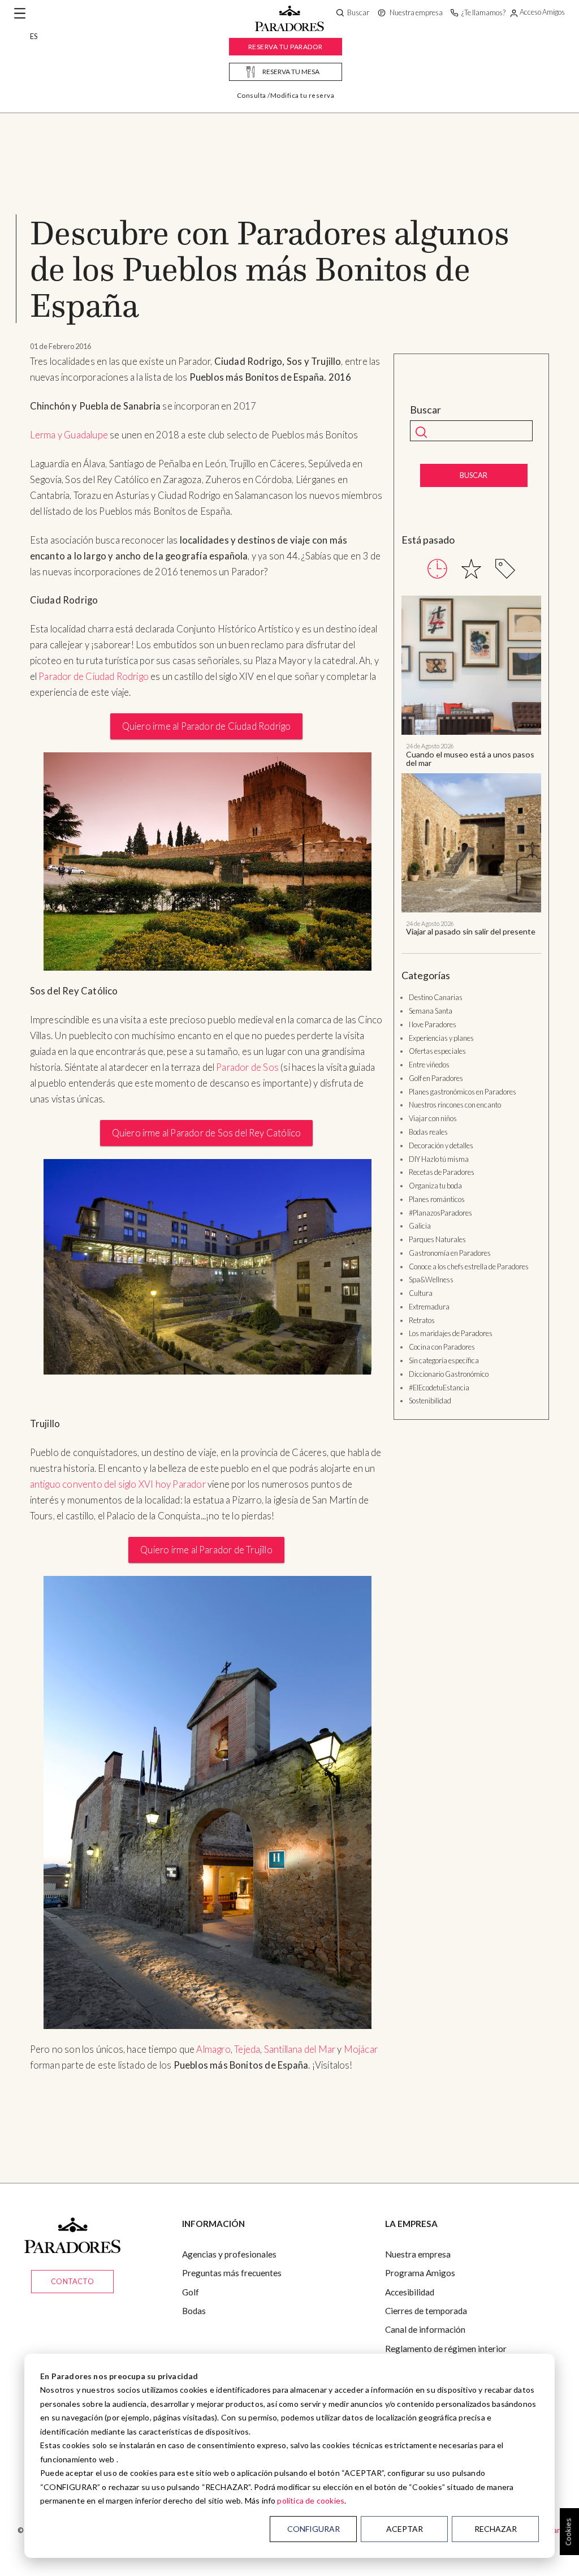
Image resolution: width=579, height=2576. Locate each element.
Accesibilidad (410, 2292)
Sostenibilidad (430, 1401)
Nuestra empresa (418, 2254)
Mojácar (361, 2049)
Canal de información (425, 2329)
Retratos (422, 1320)
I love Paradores (433, 1024)
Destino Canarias (436, 997)
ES (34, 36)
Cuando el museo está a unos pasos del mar (470, 759)
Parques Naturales (437, 1239)
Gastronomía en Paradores (450, 1253)
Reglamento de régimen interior (446, 2349)
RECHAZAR (496, 2529)
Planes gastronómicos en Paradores (463, 1092)
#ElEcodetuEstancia (439, 1388)
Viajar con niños (433, 1118)
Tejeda (247, 2049)
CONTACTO (72, 2281)
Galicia (420, 1226)
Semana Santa (431, 1011)
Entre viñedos (429, 1065)
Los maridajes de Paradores (451, 1333)
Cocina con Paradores (442, 1347)
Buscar (425, 410)
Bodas (194, 2311)
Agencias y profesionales (229, 2254)
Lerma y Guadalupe (69, 435)
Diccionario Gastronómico (449, 1374)
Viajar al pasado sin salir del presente (471, 931)
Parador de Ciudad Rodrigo (94, 677)
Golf (191, 2292)
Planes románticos (437, 1199)
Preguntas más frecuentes (232, 2273)
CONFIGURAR (314, 2529)
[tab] (437, 569)
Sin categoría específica (444, 1360)
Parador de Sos (247, 1067)
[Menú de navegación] (20, 14)
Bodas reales (428, 1132)
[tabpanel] (471, 766)
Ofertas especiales (437, 1051)
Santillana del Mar (300, 2049)
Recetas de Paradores (442, 1172)
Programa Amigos (420, 2273)
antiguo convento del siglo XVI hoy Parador (118, 1484)
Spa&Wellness (431, 1280)
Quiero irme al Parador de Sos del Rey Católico (207, 1133)
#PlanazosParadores (440, 1213)
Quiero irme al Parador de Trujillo (206, 1550)
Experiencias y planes (441, 1038)
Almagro (213, 2049)
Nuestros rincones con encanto (455, 1105)
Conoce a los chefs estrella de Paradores (469, 1267)
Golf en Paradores (436, 1078)
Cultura (421, 1293)
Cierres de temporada (426, 2311)
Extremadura (429, 1307)
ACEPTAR (405, 2529)
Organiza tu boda (435, 1186)
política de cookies (311, 2500)
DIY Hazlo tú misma (439, 1159)
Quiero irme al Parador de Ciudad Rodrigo (207, 726)
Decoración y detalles (441, 1145)
